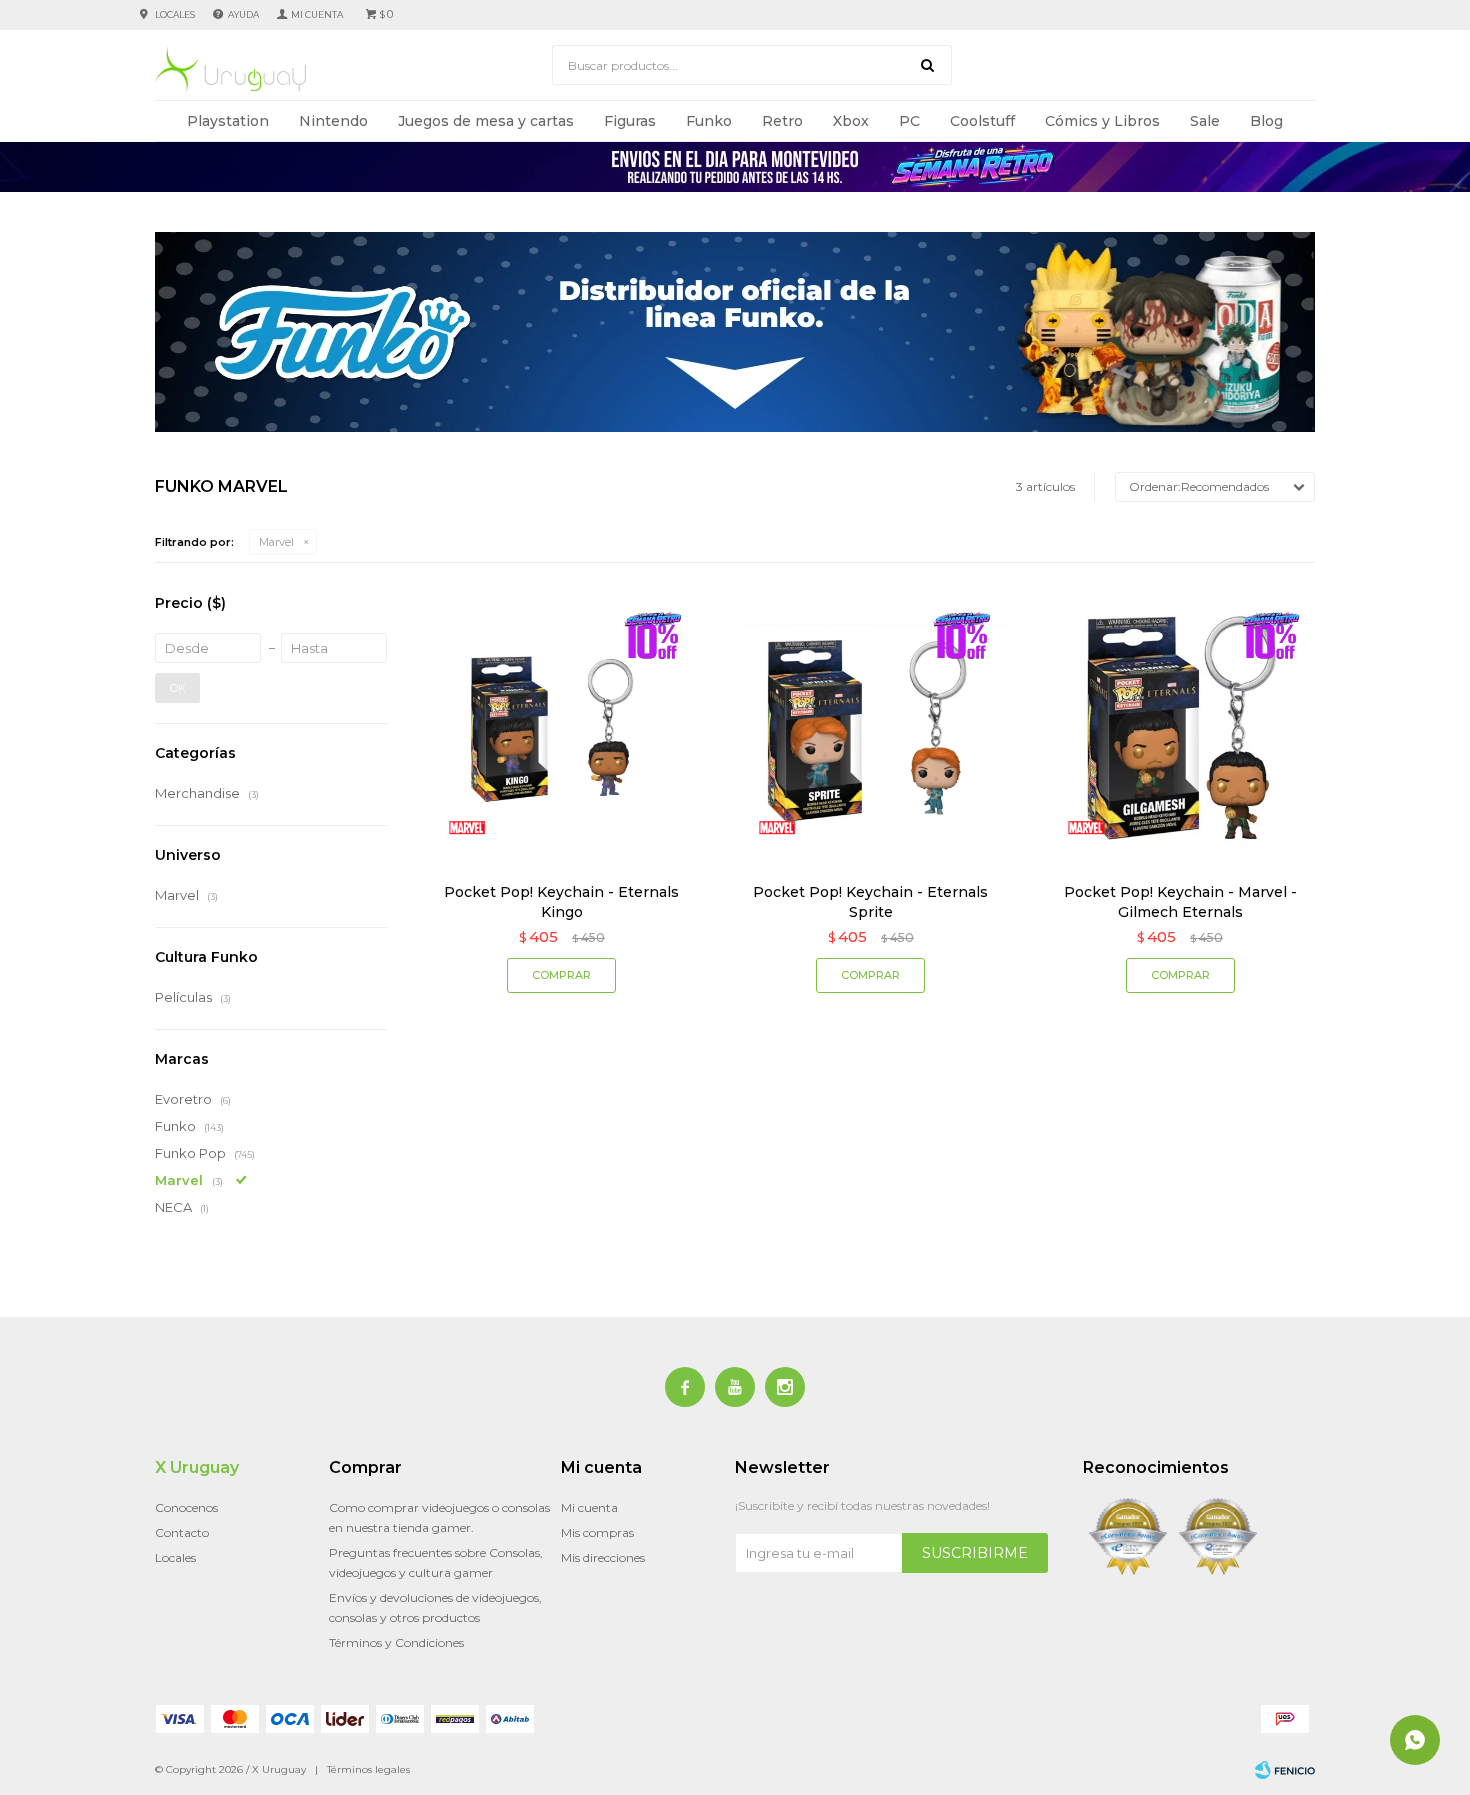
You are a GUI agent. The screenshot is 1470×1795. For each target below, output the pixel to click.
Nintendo (333, 121)
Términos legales (368, 1769)
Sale (1205, 121)
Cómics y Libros (1102, 121)
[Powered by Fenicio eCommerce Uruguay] (1285, 1770)
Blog (1266, 121)
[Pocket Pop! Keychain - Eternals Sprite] (870, 727)
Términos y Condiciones (396, 1642)
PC (909, 121)
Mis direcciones (603, 1557)
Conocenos (186, 1507)
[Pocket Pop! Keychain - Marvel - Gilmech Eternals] (1180, 727)
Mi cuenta (589, 1507)
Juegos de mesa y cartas (486, 121)
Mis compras (597, 1532)
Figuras (630, 121)
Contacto (182, 1532)
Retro (782, 121)
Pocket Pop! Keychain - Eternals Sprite (870, 902)
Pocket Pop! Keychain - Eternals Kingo (561, 902)
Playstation (228, 121)
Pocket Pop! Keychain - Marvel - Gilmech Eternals (1180, 902)
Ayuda (243, 14)
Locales (175, 14)
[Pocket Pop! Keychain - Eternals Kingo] (561, 727)
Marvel (276, 542)
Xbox (851, 121)
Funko (709, 121)
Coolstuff (982, 121)
